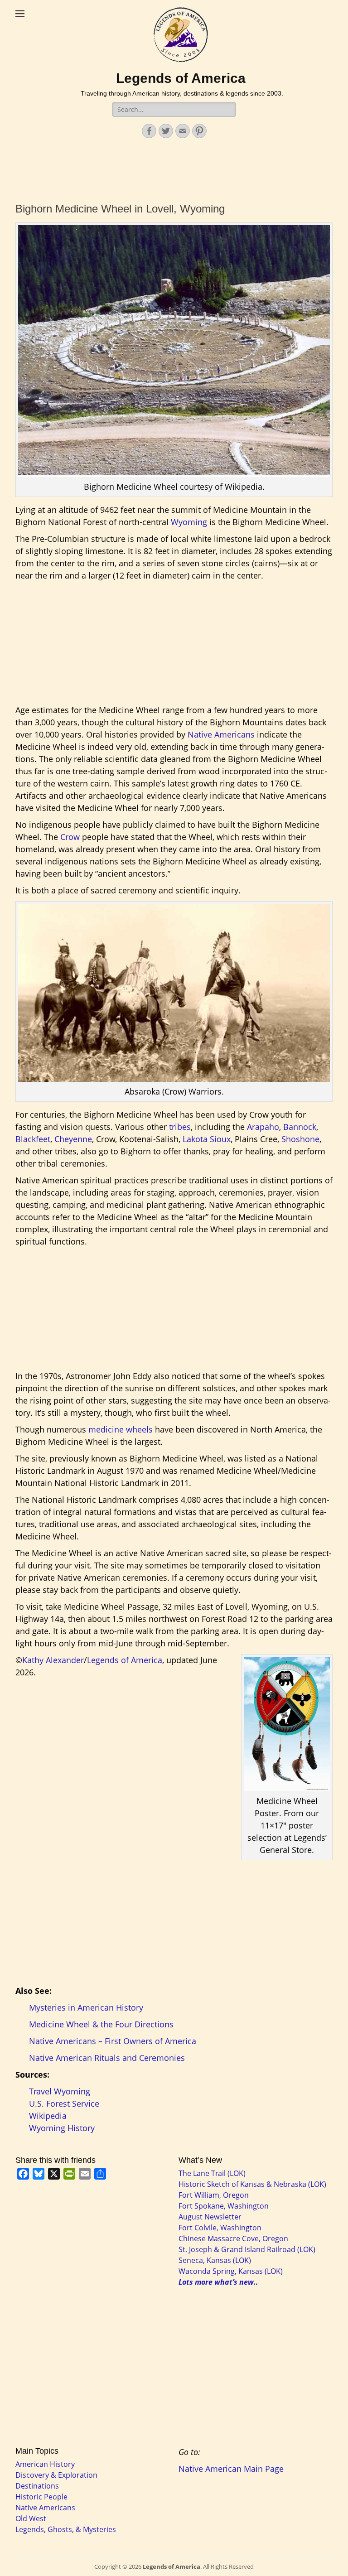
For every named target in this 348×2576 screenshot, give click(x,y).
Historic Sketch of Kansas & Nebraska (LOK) (252, 2184)
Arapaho (263, 1127)
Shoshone (300, 1139)
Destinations (37, 2486)
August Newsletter (210, 2217)
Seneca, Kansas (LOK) (215, 2260)
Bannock (300, 1127)
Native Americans (221, 734)
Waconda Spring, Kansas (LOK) (231, 2271)
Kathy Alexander (53, 1660)
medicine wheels (121, 1429)
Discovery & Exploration (56, 2475)
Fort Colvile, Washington (220, 2228)
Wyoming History (62, 2128)
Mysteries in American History (86, 2007)
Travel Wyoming (60, 2091)
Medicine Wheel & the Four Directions (101, 2024)
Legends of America (181, 78)
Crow (70, 837)
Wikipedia (48, 2116)
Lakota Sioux (207, 1139)
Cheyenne (73, 1139)
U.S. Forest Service (64, 2103)
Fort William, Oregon (214, 2195)
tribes (180, 1127)
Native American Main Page (231, 2469)
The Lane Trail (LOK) (212, 2173)
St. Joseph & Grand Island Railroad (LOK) (247, 2249)
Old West (31, 2518)
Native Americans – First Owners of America (113, 2041)
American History (45, 2464)
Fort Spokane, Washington (224, 2206)
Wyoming (189, 522)
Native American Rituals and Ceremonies (107, 2058)
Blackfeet (33, 1139)
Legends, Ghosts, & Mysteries (66, 2529)
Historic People (41, 2497)
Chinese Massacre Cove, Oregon (233, 2238)
